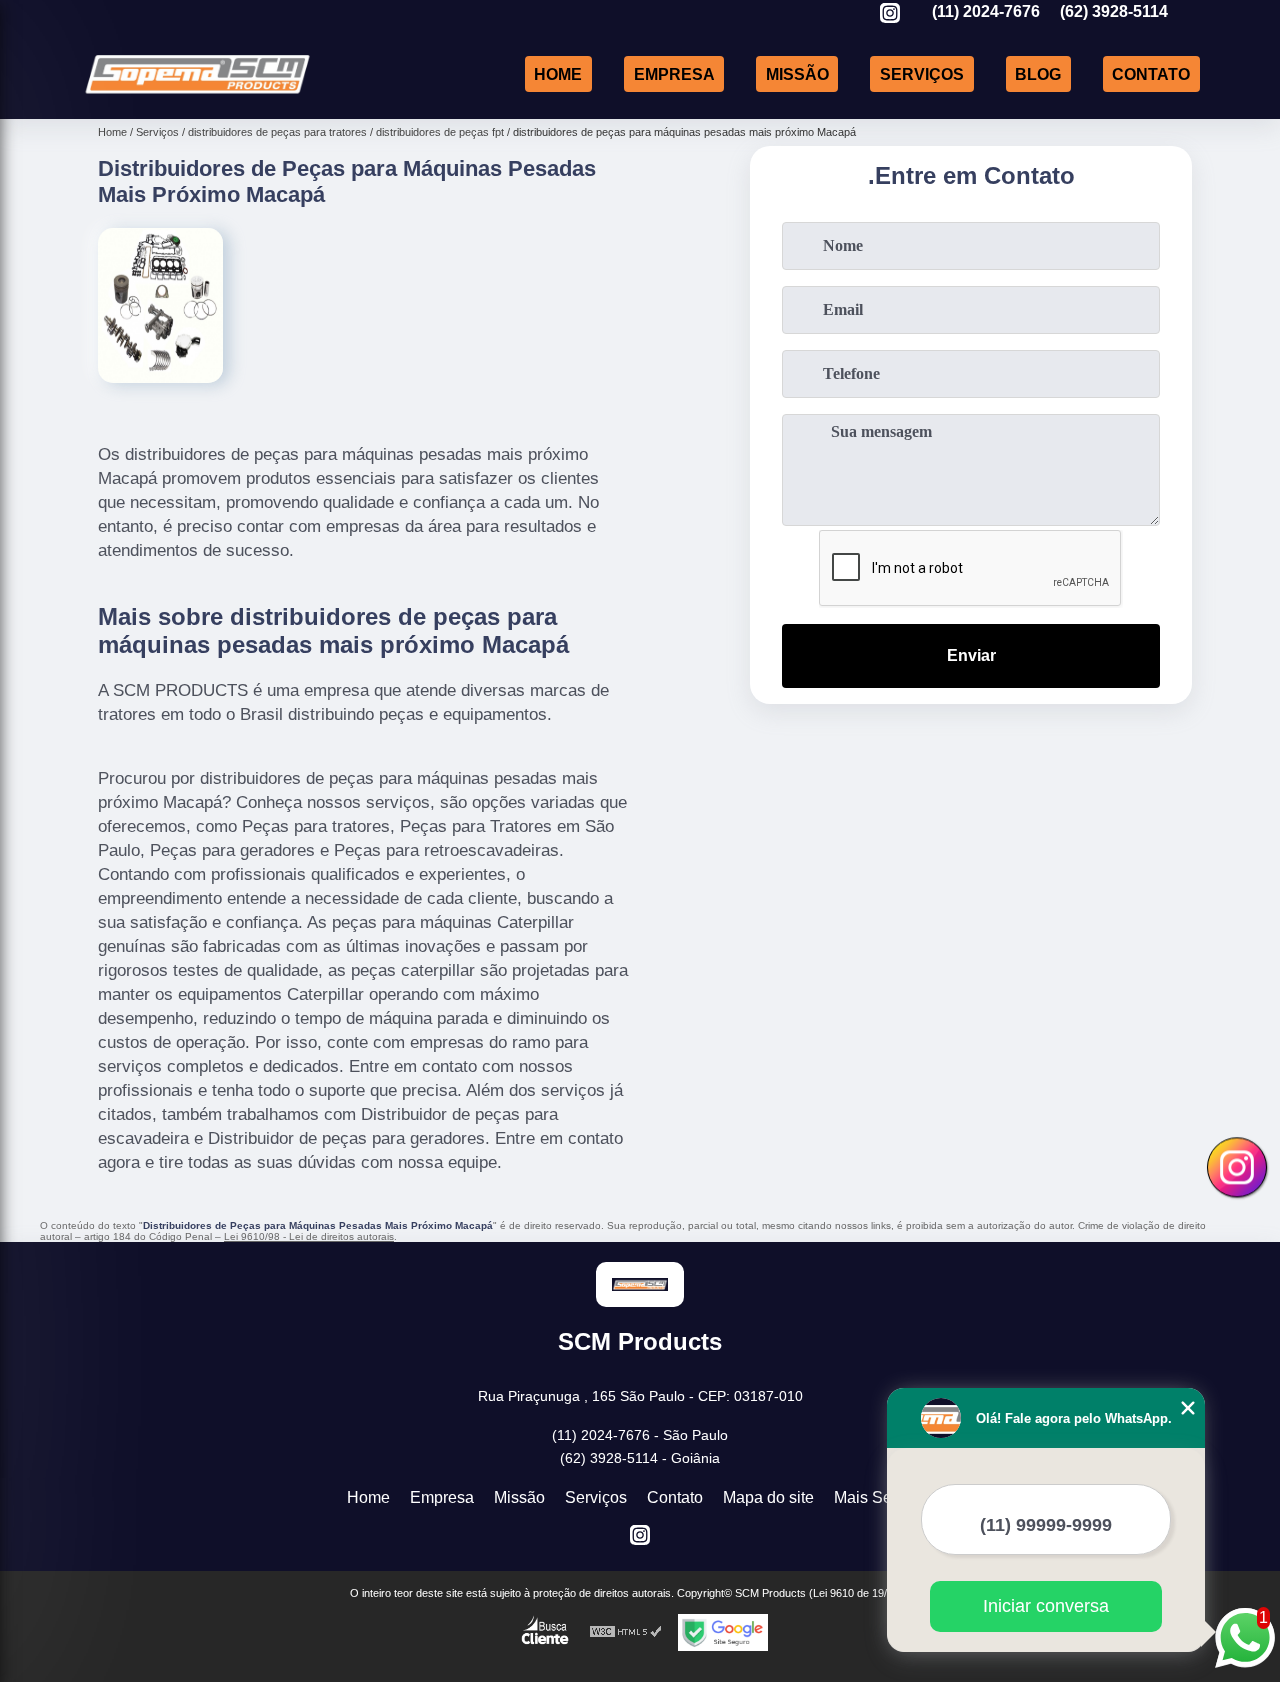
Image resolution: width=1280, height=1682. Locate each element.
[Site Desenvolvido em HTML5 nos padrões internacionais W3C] (626, 1632)
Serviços (922, 73)
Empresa (674, 73)
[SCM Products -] (197, 93)
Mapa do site (768, 1497)
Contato (1151, 73)
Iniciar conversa (1046, 1606)
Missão (797, 73)
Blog (1038, 73)
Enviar (971, 655)
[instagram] (890, 14)
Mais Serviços (884, 1497)
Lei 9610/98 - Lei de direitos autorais (309, 1236)
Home (558, 73)
